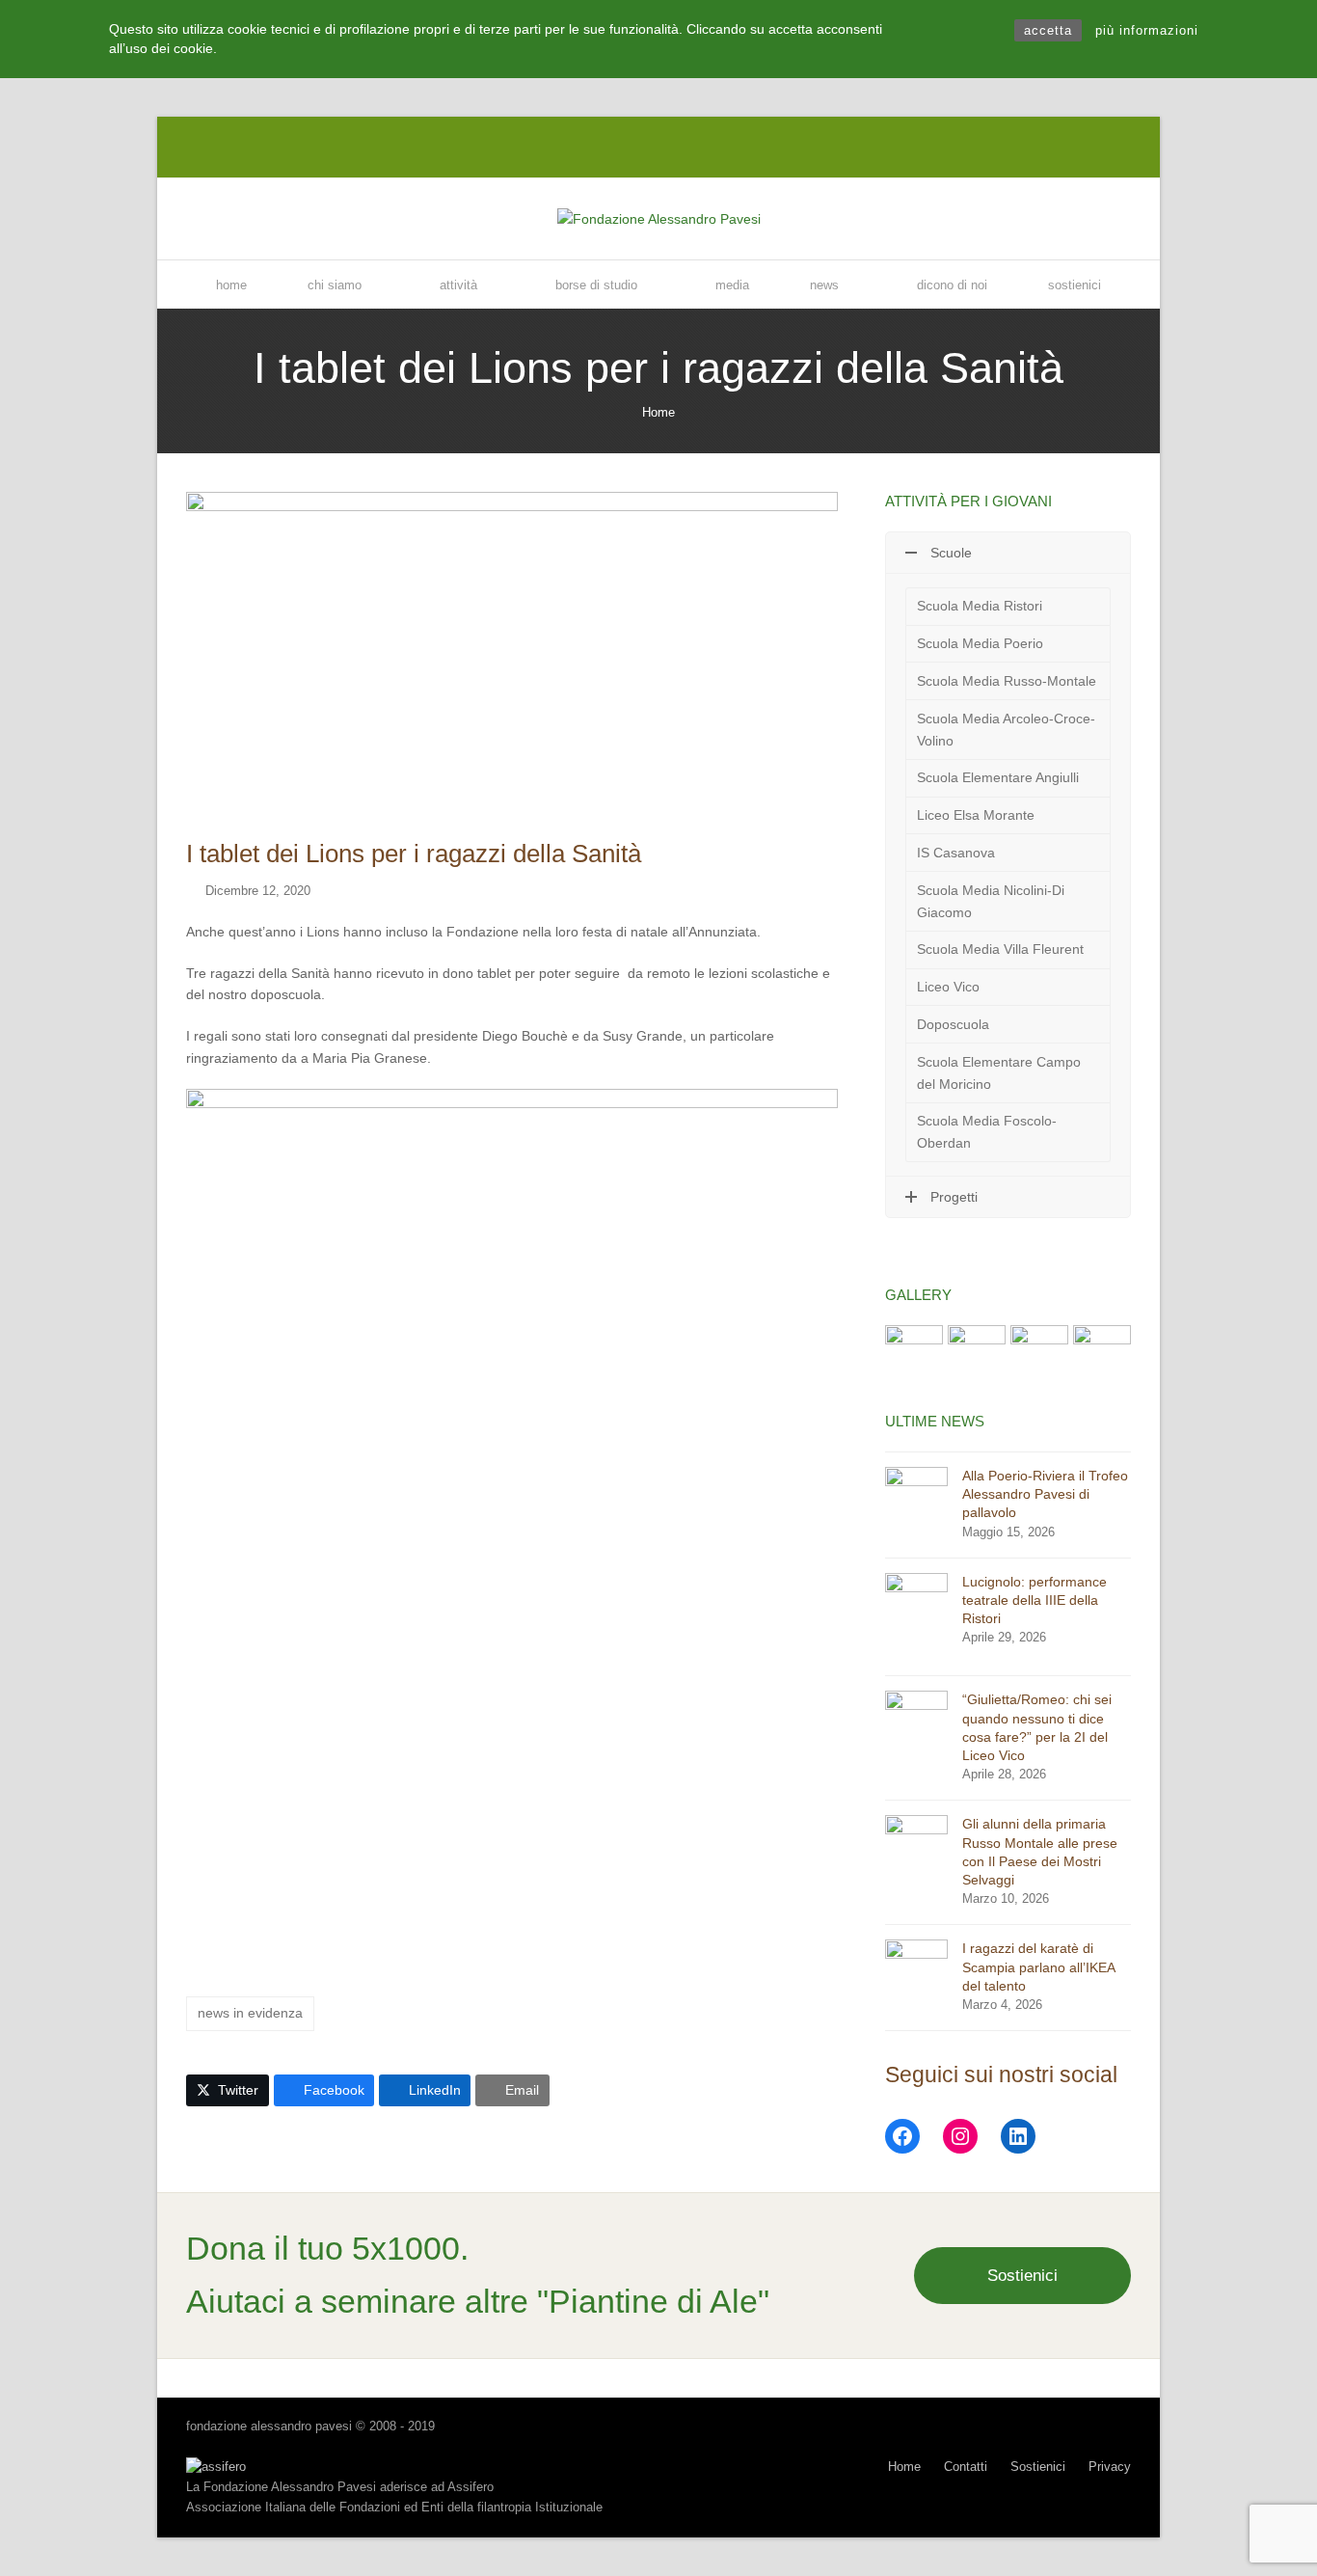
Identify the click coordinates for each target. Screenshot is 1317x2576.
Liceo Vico (948, 987)
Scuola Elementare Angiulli (998, 777)
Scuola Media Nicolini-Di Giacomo (991, 901)
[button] (228, 2091)
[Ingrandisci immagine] (512, 654)
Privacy (1110, 2467)
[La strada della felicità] (914, 1353)
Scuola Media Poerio (980, 643)
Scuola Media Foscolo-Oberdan (987, 1132)
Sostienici (1022, 2275)
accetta (1048, 30)
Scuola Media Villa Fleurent (1000, 949)
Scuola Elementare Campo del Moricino (999, 1073)
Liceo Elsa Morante (976, 815)
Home (658, 412)
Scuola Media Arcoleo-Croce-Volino (1006, 730)
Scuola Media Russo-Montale (1007, 681)
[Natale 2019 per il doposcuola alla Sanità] (1102, 1353)
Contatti (966, 2467)
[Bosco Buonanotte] (1039, 1353)
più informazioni (1147, 30)
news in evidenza (250, 2013)
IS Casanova (956, 853)
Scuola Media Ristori (980, 606)
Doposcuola (953, 1024)
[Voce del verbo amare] (977, 1353)
